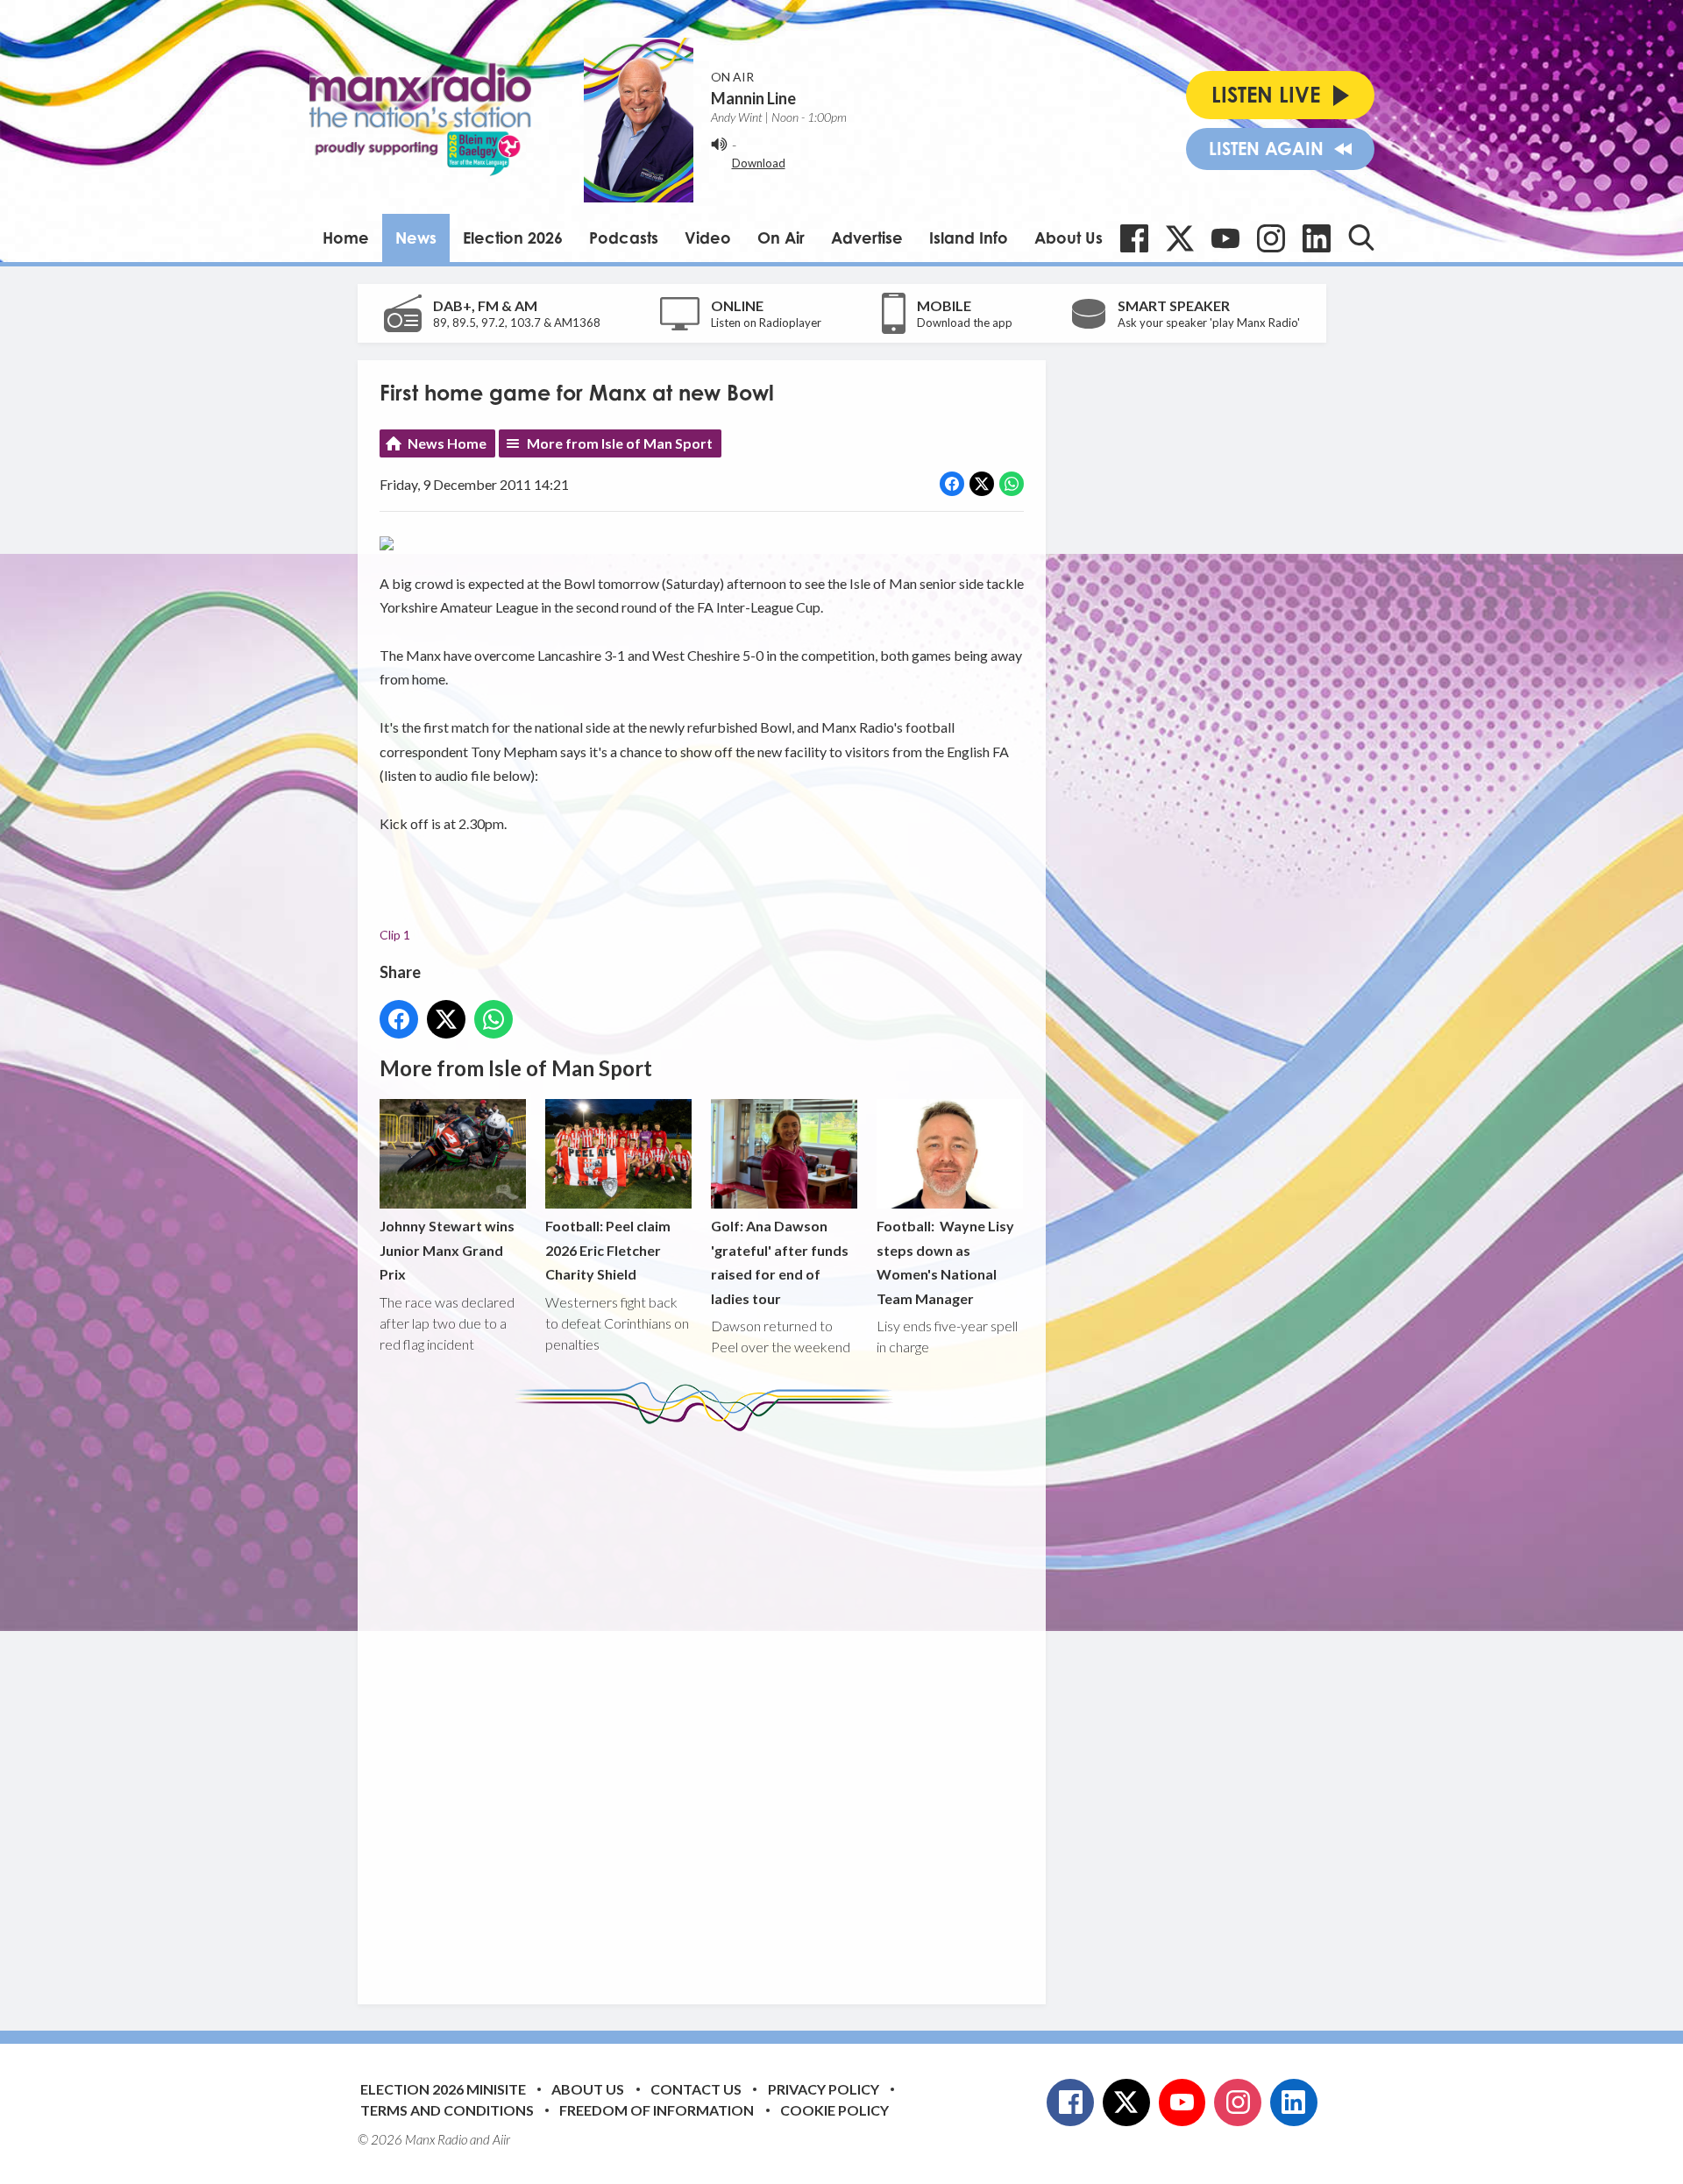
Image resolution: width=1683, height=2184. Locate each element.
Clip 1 (395, 935)
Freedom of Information (657, 2110)
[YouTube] (1225, 238)
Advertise (867, 238)
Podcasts (624, 238)
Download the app (965, 323)
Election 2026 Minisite (443, 2089)
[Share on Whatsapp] (1012, 484)
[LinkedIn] (1317, 238)
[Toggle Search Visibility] (1361, 238)
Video (708, 238)
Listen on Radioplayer (766, 323)
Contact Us (696, 2089)
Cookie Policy (834, 2110)
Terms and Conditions (447, 2110)
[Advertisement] (708, 1705)
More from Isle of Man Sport (620, 443)
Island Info (969, 238)
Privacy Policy (824, 2089)
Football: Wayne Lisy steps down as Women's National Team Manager (945, 1262)
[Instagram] (1271, 238)
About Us (1069, 238)
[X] (1180, 238)
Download (759, 163)
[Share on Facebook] (952, 484)
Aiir (501, 2139)
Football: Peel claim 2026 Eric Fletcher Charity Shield (608, 1250)
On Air (781, 238)
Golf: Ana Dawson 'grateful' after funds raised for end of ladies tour (780, 1262)
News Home (447, 443)
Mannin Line (753, 98)
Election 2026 (513, 238)
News (416, 238)
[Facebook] (1134, 238)
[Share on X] (982, 484)
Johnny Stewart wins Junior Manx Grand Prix (447, 1250)
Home (346, 238)
